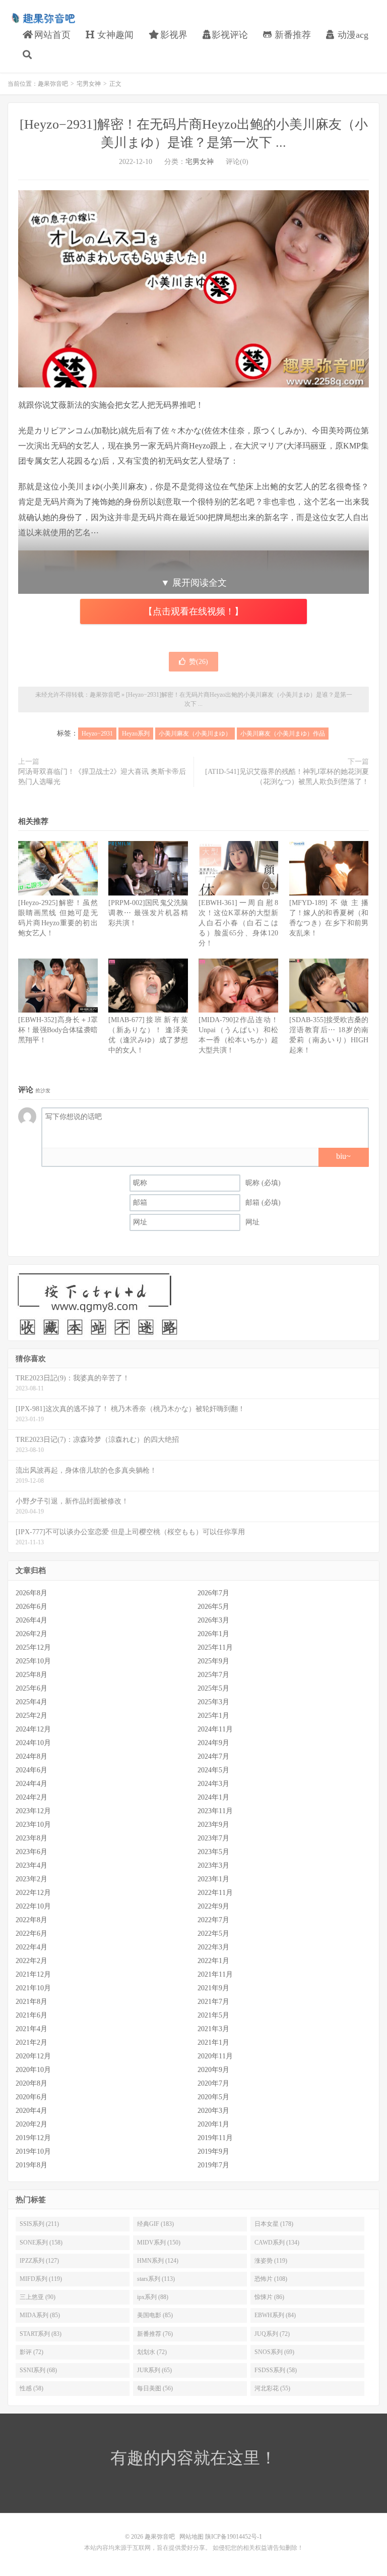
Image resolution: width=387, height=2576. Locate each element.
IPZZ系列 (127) (39, 2261)
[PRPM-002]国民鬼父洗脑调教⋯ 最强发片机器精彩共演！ (148, 913)
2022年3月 (213, 1947)
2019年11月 (215, 2138)
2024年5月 (213, 1770)
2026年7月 (213, 1593)
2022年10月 (33, 1906)
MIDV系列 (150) (159, 2243)
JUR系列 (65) (154, 2370)
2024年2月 (31, 1797)
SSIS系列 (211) (39, 2224)
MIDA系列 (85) (40, 2315)
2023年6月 (31, 1852)
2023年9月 (213, 1825)
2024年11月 (215, 1729)
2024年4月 (31, 1784)
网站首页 (51, 35)
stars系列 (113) (156, 2279)
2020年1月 (213, 2124)
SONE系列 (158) (41, 2243)
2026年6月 (31, 1607)
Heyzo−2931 (97, 734)
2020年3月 (213, 2111)
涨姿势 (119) (271, 2261)
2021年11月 (215, 1974)
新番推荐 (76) (155, 2334)
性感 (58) (31, 2388)
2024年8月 (31, 1756)
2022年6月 (31, 1934)
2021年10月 (33, 1988)
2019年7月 (213, 2165)
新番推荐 (292, 35)
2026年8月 (31, 1593)
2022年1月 (213, 1961)
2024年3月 (213, 1784)
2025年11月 (215, 1647)
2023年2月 (31, 1879)
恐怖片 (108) (271, 2279)
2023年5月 (213, 1852)
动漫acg (352, 35)
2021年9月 (213, 1988)
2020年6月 (31, 2097)
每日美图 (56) (155, 2388)
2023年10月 (33, 1825)
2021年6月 (31, 2015)
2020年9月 (213, 2070)
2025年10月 (33, 1661)
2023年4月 (31, 1865)
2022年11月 (215, 1893)
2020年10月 (33, 2070)
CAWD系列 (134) (277, 2243)
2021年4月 (31, 2029)
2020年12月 (33, 2056)
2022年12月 (33, 1893)
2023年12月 (33, 1811)
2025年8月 (31, 1675)
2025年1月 (213, 1716)
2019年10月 (33, 2151)
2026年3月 (213, 1620)
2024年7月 (213, 1756)
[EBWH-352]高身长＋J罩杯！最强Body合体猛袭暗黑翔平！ (58, 1030)
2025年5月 (213, 1688)
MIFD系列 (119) (41, 2279)
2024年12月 (33, 1729)
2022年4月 (31, 1947)
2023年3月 (213, 1865)
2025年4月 (31, 1702)
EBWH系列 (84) (275, 2315)
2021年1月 (213, 2042)
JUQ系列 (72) (272, 2334)
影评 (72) (31, 2352)
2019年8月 (31, 2165)
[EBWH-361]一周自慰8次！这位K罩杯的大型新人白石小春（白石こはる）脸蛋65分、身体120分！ (238, 923)
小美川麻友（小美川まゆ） (195, 734)
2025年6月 (31, 1688)
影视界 (173, 35)
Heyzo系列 (136, 734)
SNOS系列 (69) (274, 2352)
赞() (199, 662)
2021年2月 (31, 2042)
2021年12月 (33, 1974)
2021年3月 (213, 2029)
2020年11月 (215, 2056)
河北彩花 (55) (272, 2388)
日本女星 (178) (274, 2224)
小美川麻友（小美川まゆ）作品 (283, 734)
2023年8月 (31, 1838)
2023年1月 (213, 1879)
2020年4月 (31, 2111)
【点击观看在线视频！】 (193, 611)
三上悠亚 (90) (38, 2297)
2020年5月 (213, 2097)
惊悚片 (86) (269, 2297)
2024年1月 (213, 1797)
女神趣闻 (114, 35)
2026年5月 (213, 1607)
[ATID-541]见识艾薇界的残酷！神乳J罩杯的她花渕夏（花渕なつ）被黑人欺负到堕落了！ (287, 777)
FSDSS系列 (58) (276, 2370)
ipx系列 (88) (153, 2297)
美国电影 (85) (155, 2315)
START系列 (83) (41, 2334)
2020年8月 (31, 2083)
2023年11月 (215, 1811)
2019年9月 (213, 2151)
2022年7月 (213, 1920)
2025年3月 (213, 1702)
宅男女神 (89, 84)
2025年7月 (213, 1675)
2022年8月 (31, 1920)
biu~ (343, 1156)
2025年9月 (213, 1661)
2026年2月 (31, 1634)
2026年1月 (213, 1634)
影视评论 (230, 35)
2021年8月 (31, 2002)
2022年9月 (213, 1906)
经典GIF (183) (155, 2224)
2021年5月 (213, 2015)
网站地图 (191, 2537)
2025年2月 (31, 1716)
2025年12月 (33, 1647)
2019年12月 (33, 2138)
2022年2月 (31, 1961)
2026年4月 (31, 1620)
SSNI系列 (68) (38, 2370)
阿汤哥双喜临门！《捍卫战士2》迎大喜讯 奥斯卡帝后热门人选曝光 (102, 777)
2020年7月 (213, 2083)
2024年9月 (213, 1743)
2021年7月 (213, 2002)
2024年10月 (33, 1743)
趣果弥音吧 (43, 18)
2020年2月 (31, 2124)
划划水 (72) (152, 2352)
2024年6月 (31, 1770)
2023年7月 (213, 1838)
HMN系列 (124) (158, 2261)
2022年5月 (213, 1934)
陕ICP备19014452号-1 (234, 2537)
